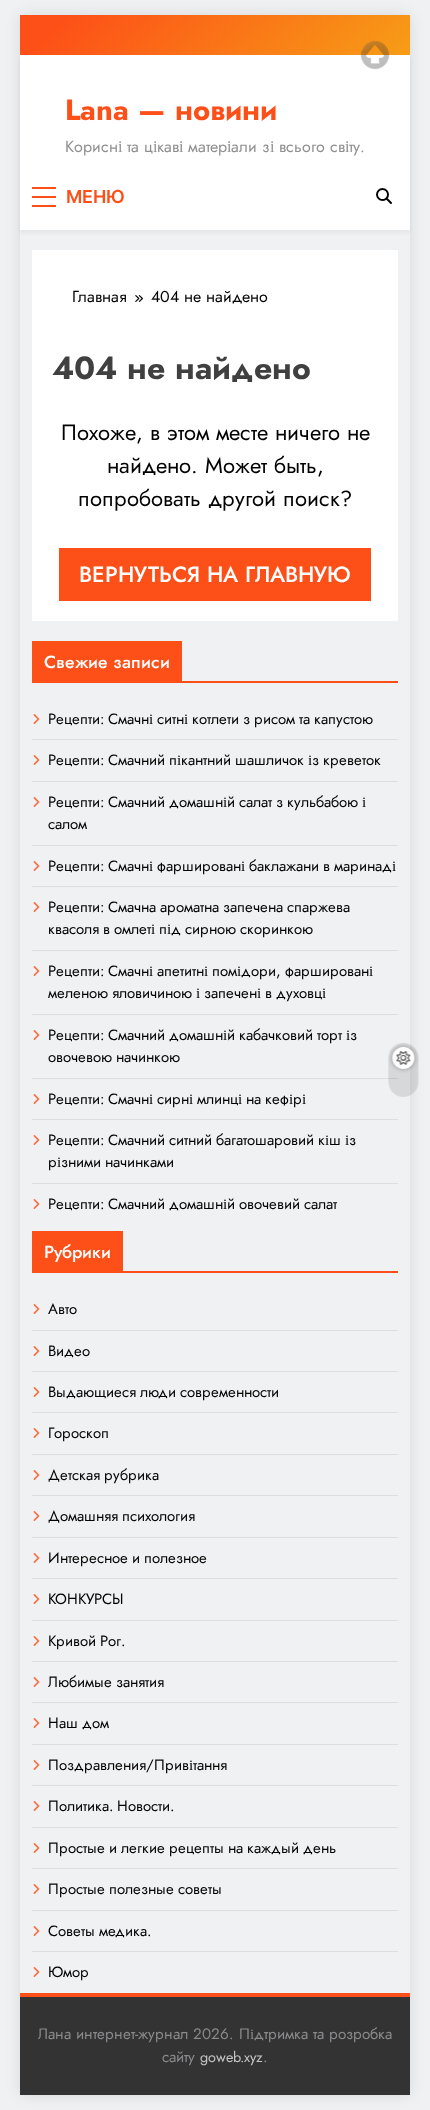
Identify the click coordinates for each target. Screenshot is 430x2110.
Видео (69, 1351)
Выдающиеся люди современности (163, 1392)
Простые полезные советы (135, 1889)
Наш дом (78, 1723)
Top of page (375, 55)
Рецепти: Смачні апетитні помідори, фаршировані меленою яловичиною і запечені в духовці (210, 982)
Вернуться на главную (215, 574)
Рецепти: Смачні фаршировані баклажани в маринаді (222, 866)
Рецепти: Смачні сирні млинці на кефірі (177, 1099)
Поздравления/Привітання (137, 1765)
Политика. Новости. (111, 1806)
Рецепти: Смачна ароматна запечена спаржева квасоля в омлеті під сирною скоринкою (199, 918)
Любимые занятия (106, 1682)
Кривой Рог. (86, 1641)
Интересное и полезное (127, 1558)
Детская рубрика (103, 1475)
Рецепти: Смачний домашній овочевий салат (192, 1204)
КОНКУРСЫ (85, 1599)
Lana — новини (171, 110)
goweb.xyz (231, 2057)
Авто (62, 1309)
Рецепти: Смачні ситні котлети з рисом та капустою (210, 719)
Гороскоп (78, 1433)
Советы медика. (99, 1931)
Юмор (68, 1972)
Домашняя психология (121, 1516)
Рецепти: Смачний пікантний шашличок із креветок (214, 760)
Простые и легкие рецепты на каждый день (192, 1848)
